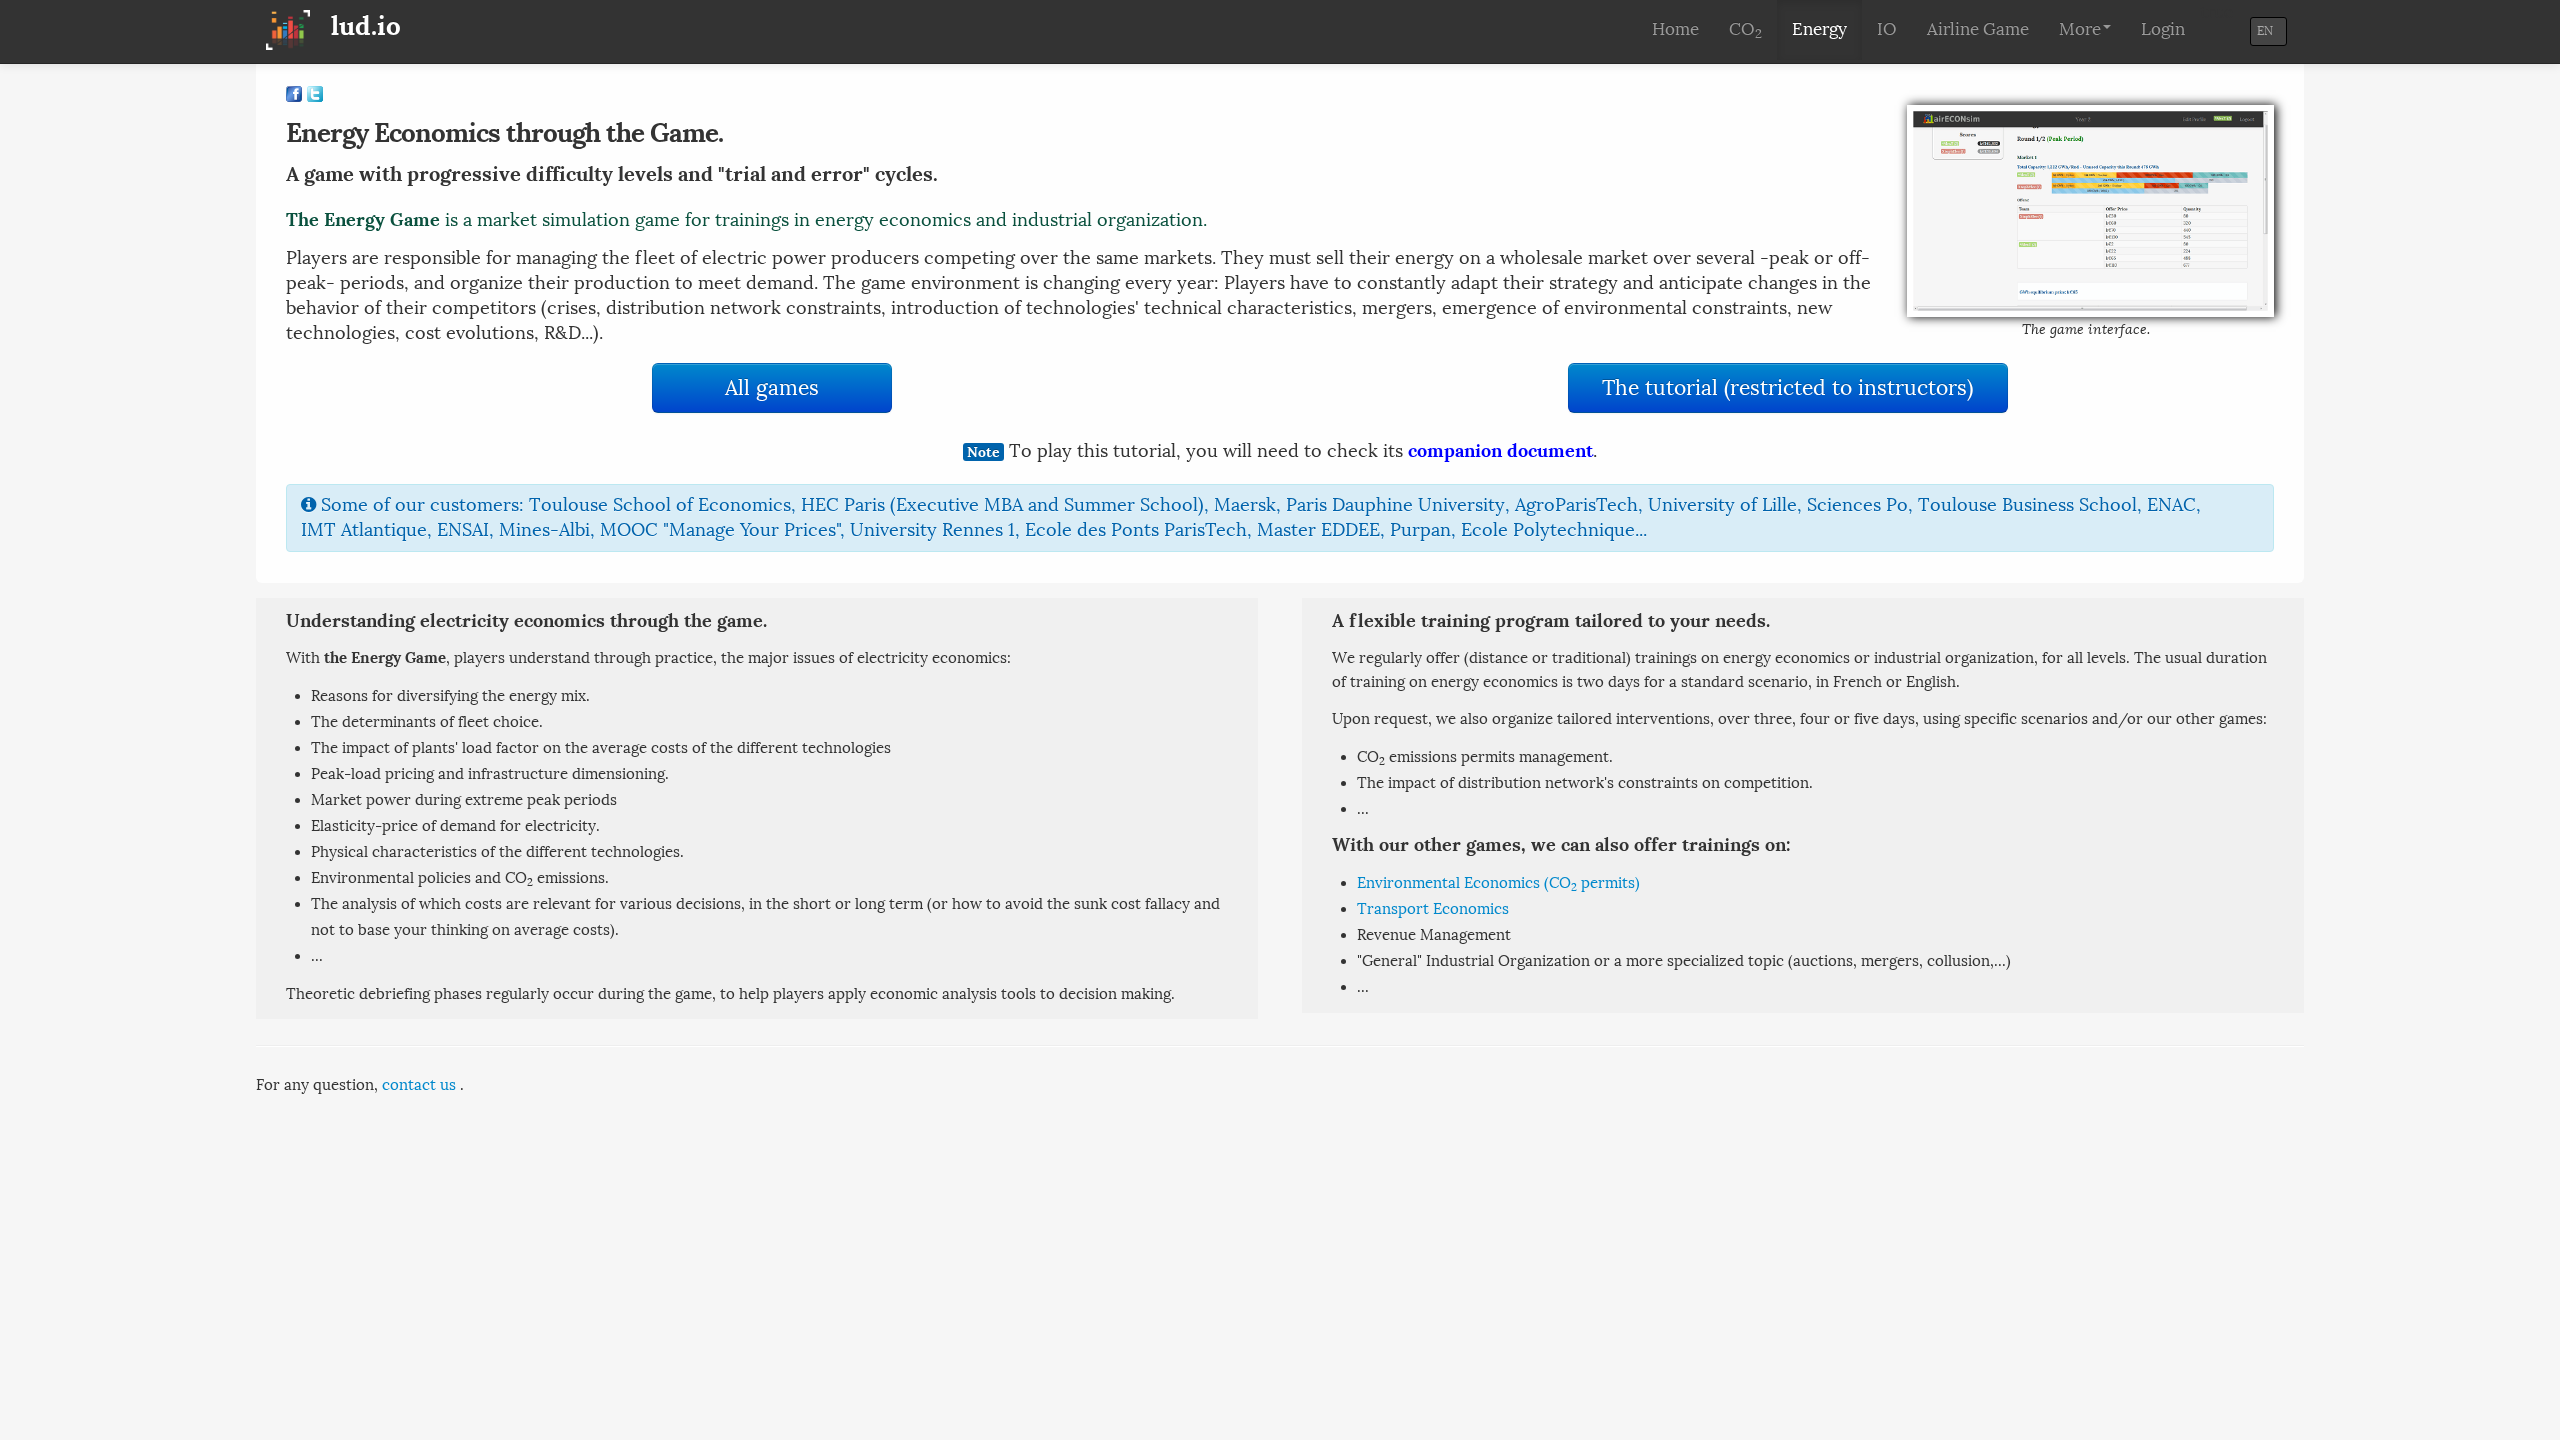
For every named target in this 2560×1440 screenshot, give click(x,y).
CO (1745, 30)
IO (1887, 29)
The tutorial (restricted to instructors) (1787, 388)
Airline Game (1978, 29)
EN (2261, 31)
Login (2163, 29)
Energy (1819, 29)
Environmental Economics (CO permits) (1498, 883)
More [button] (2080, 29)
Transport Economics (1433, 909)
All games (772, 388)
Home (1675, 29)
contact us (419, 1085)
